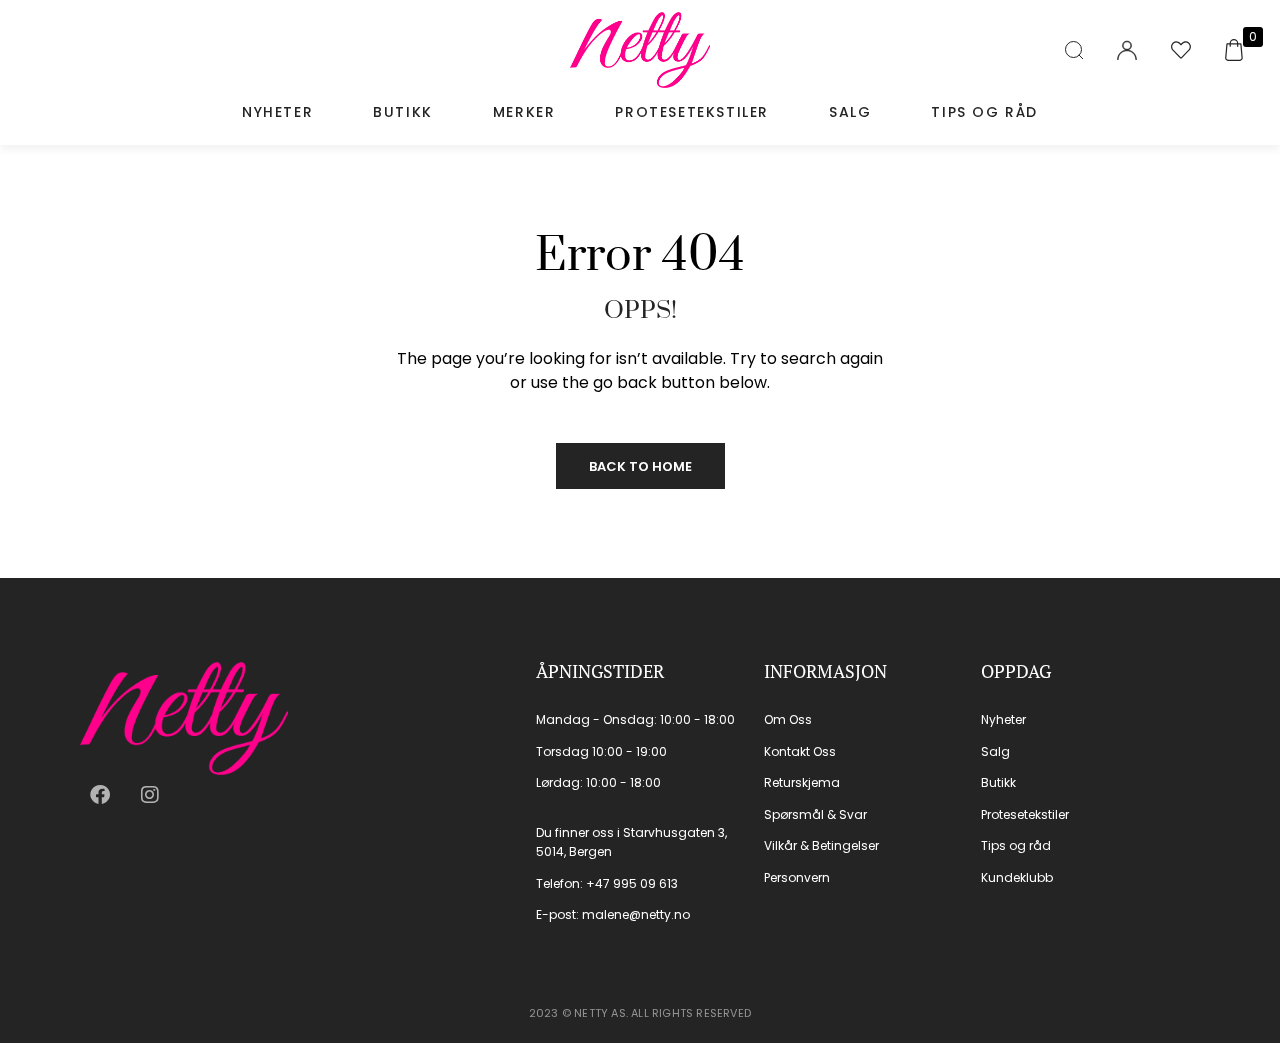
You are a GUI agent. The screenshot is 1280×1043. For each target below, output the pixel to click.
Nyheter (277, 112)
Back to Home (640, 466)
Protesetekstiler (692, 112)
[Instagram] (150, 795)
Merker (524, 112)
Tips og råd (984, 112)
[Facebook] (100, 795)
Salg (850, 112)
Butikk (403, 112)
